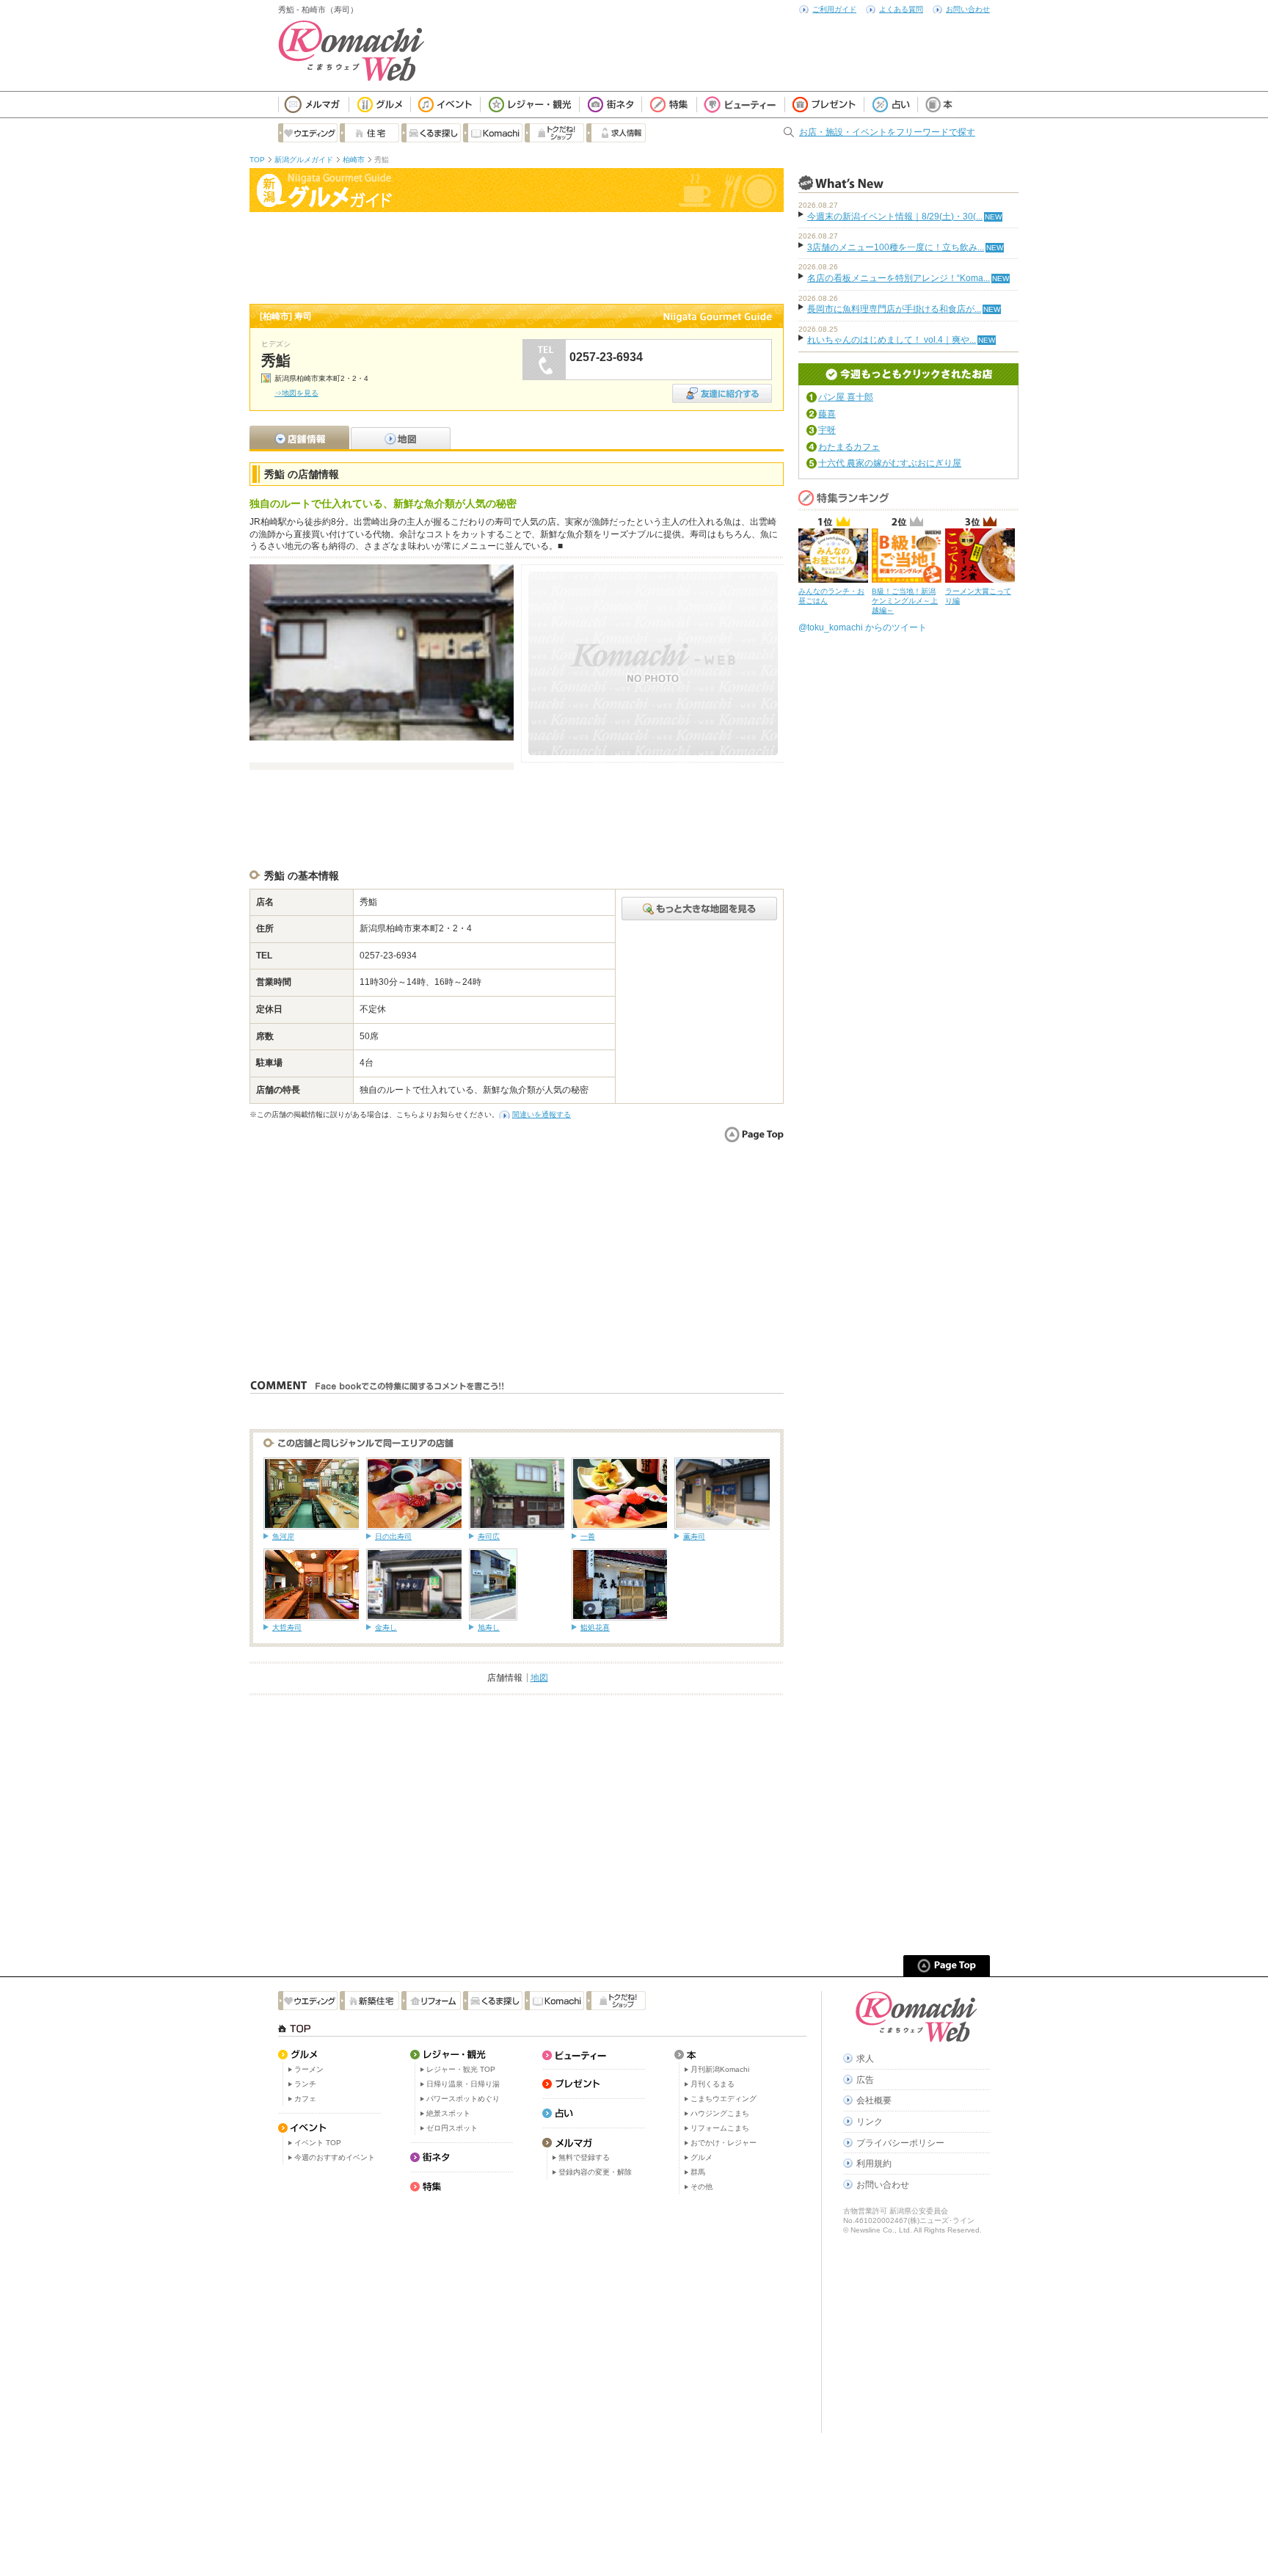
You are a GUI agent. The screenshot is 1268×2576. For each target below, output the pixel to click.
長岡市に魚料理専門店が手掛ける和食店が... (894, 309)
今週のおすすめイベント (335, 2157)
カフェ (305, 2099)
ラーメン (309, 2069)
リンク (870, 2122)
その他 (702, 2187)
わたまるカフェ (849, 447)
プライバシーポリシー (900, 2143)
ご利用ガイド (834, 9)
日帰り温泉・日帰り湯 (463, 2084)
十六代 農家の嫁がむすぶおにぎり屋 (890, 463)
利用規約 (874, 2164)
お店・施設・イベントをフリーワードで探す (887, 132)
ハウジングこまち (720, 2113)
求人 (865, 2059)
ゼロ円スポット (452, 2128)
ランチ (305, 2084)
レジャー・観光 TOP (461, 2069)
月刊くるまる (713, 2084)
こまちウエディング (724, 2099)
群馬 (698, 2172)
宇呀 (827, 430)
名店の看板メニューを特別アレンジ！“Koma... (899, 278)
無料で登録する (584, 2157)
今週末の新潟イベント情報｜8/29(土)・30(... (895, 217)
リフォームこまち (720, 2128)
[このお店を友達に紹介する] (722, 389)
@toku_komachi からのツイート (863, 627)
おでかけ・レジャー (724, 2143)
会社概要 (874, 2100)
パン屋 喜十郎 (846, 397)
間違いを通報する (542, 1114)
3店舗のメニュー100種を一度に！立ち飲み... (896, 247)
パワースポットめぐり (463, 2099)
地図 (539, 1678)
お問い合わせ (968, 9)
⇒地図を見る (296, 393)
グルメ (702, 2157)
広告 (865, 2080)
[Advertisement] (517, 256)
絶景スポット (448, 2113)
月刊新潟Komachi (720, 2069)
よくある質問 (901, 9)
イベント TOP (318, 2143)
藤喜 (827, 414)
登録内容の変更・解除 (595, 2172)
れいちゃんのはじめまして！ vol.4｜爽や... (892, 340)
